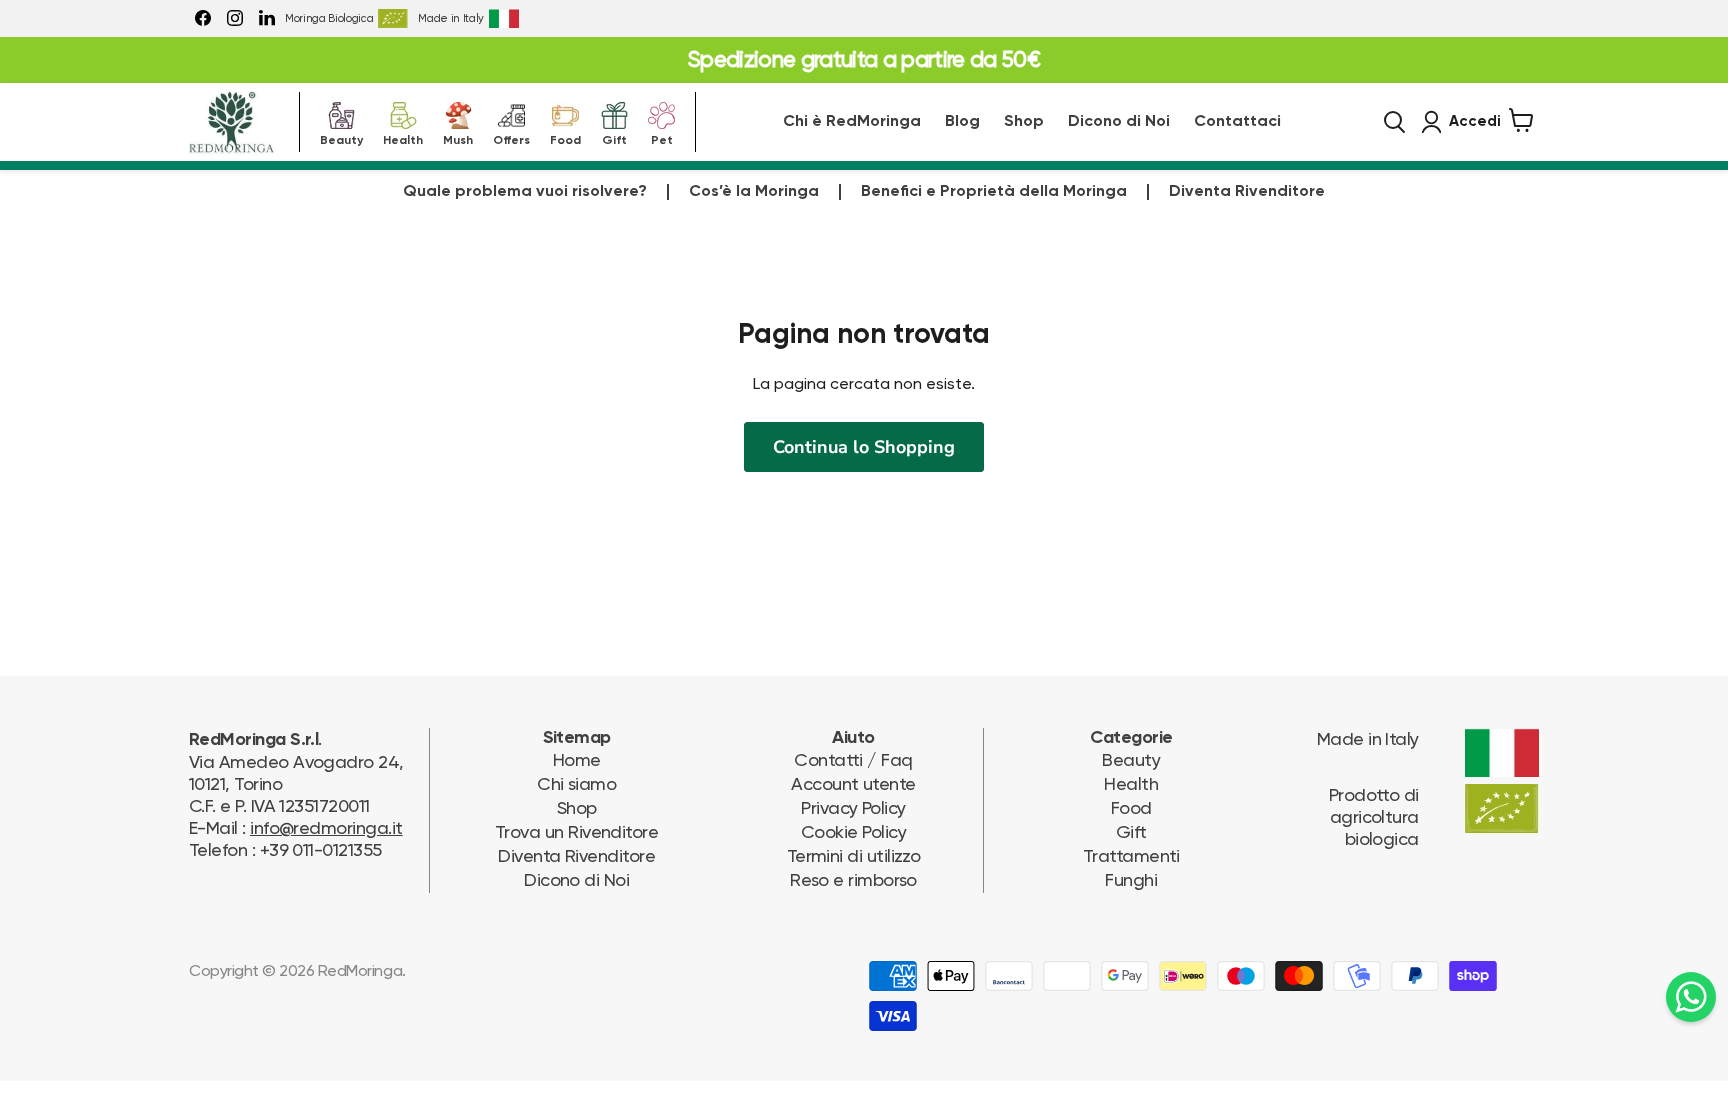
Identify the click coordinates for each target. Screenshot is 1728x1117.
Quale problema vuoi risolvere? (525, 192)
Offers (511, 138)
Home (577, 759)
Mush (458, 138)
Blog (962, 122)
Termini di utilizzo (854, 855)
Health (403, 138)
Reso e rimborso (853, 879)
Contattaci (1237, 122)
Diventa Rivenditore (1247, 192)
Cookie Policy (853, 831)
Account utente (853, 783)
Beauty (341, 138)
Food (565, 138)
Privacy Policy (853, 807)
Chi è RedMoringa (852, 122)
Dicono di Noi (1119, 122)
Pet (662, 138)
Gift (614, 138)
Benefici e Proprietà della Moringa (994, 192)
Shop (1024, 122)
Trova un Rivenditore (576, 831)
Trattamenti (1131, 855)
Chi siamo (576, 783)
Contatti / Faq (853, 759)
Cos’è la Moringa (754, 192)
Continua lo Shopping (864, 447)
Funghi (1131, 879)
